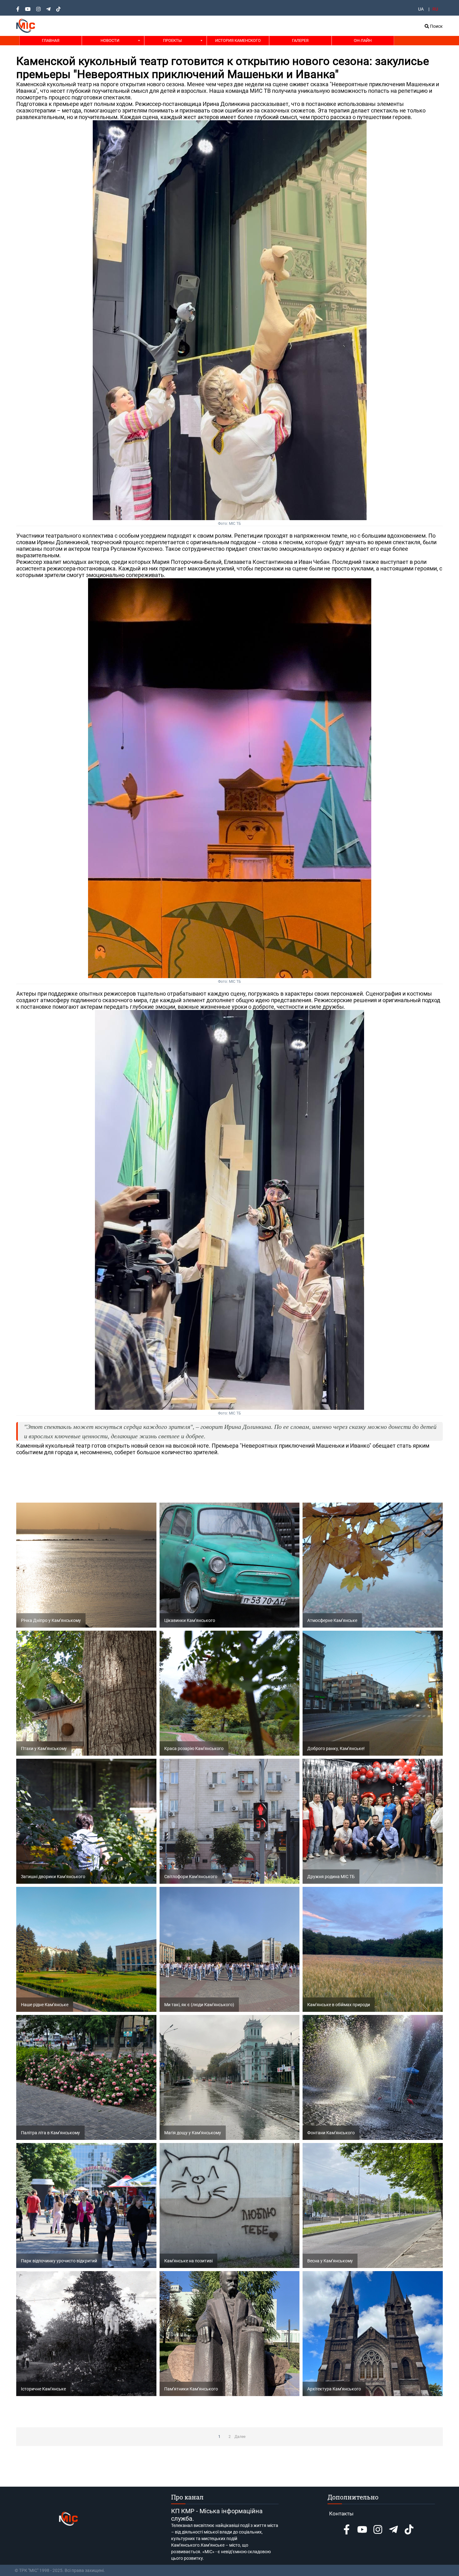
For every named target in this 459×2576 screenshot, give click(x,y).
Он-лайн (363, 40)
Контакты (341, 2514)
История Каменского (238, 40)
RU (435, 9)
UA (421, 9)
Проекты (172, 40)
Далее (240, 2437)
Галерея (300, 40)
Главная (51, 40)
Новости (110, 40)
